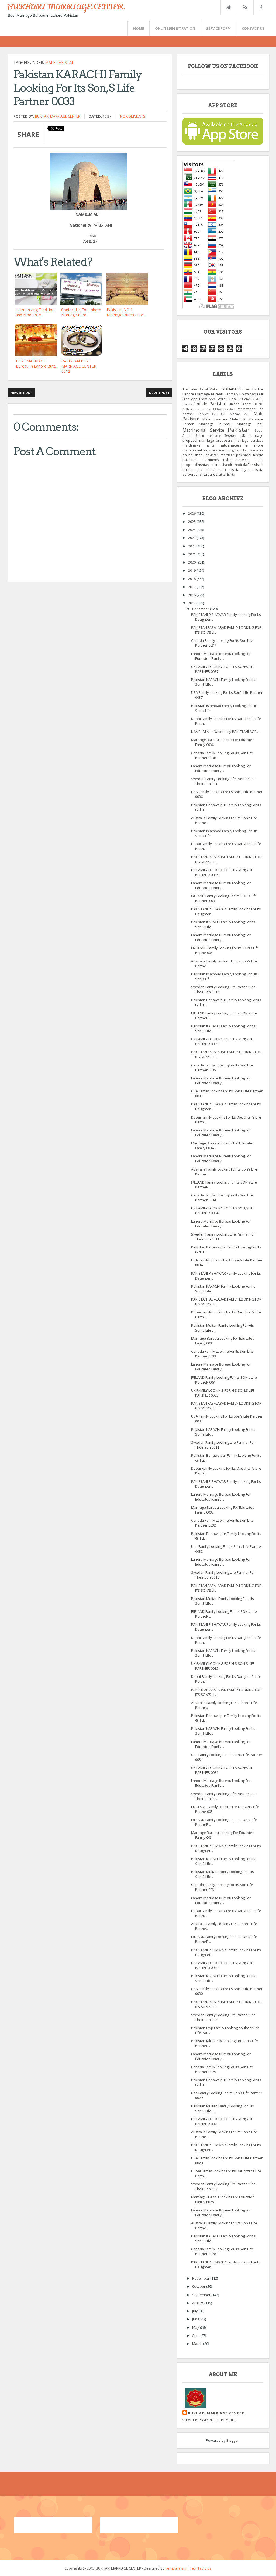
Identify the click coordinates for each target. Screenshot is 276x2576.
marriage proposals (216, 440)
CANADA (230, 389)
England (244, 399)
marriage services (249, 440)
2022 (192, 546)
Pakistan (239, 430)
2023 (192, 538)
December (201, 609)
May (196, 2327)
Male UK (238, 419)
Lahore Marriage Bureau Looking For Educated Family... (221, 656)
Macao (235, 414)
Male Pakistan (60, 62)
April (196, 2335)
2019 (192, 570)
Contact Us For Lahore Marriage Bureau (223, 392)
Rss (245, 7)
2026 (192, 513)
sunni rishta (228, 469)
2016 (192, 595)
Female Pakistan (210, 404)
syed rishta (253, 469)
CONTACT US (253, 28)
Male (247, 414)
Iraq (224, 414)
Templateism (176, 2568)
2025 (192, 522)
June (196, 2319)
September (202, 2295)
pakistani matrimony (201, 460)
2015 (192, 603)
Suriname (214, 436)
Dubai (232, 399)
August (198, 2303)
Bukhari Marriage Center (58, 116)
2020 (192, 562)
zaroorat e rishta (222, 474)
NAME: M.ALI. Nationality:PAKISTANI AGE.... (225, 732)
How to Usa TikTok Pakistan (214, 409)
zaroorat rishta (195, 474)
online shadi (193, 455)
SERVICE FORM (218, 28)
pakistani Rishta (250, 455)
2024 (192, 530)
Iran (215, 414)
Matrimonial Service (203, 430)
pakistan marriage (220, 455)
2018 (192, 579)
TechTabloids (201, 2568)
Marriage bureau (215, 424)
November (201, 2278)
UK (243, 435)
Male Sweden (215, 419)
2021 (192, 554)
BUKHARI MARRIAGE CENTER (65, 6)
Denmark (231, 394)
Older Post (159, 393)
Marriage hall (250, 424)
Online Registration (175, 28)
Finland (234, 404)
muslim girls (229, 450)
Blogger (233, 2440)
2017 (192, 587)
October (199, 2286)
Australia (190, 389)
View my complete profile (209, 2420)
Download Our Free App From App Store (223, 396)
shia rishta (205, 469)
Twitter (229, 7)
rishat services (237, 460)
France (247, 404)
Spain (200, 435)
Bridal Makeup (210, 389)
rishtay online (209, 465)
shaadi (227, 465)
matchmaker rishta (199, 445)
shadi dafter (243, 465)
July (195, 2311)
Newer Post (21, 393)
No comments (133, 116)
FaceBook (261, 7)
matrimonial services (200, 450)
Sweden (231, 435)
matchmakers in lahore (241, 445)
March (198, 2344)
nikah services (252, 450)
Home (139, 28)
